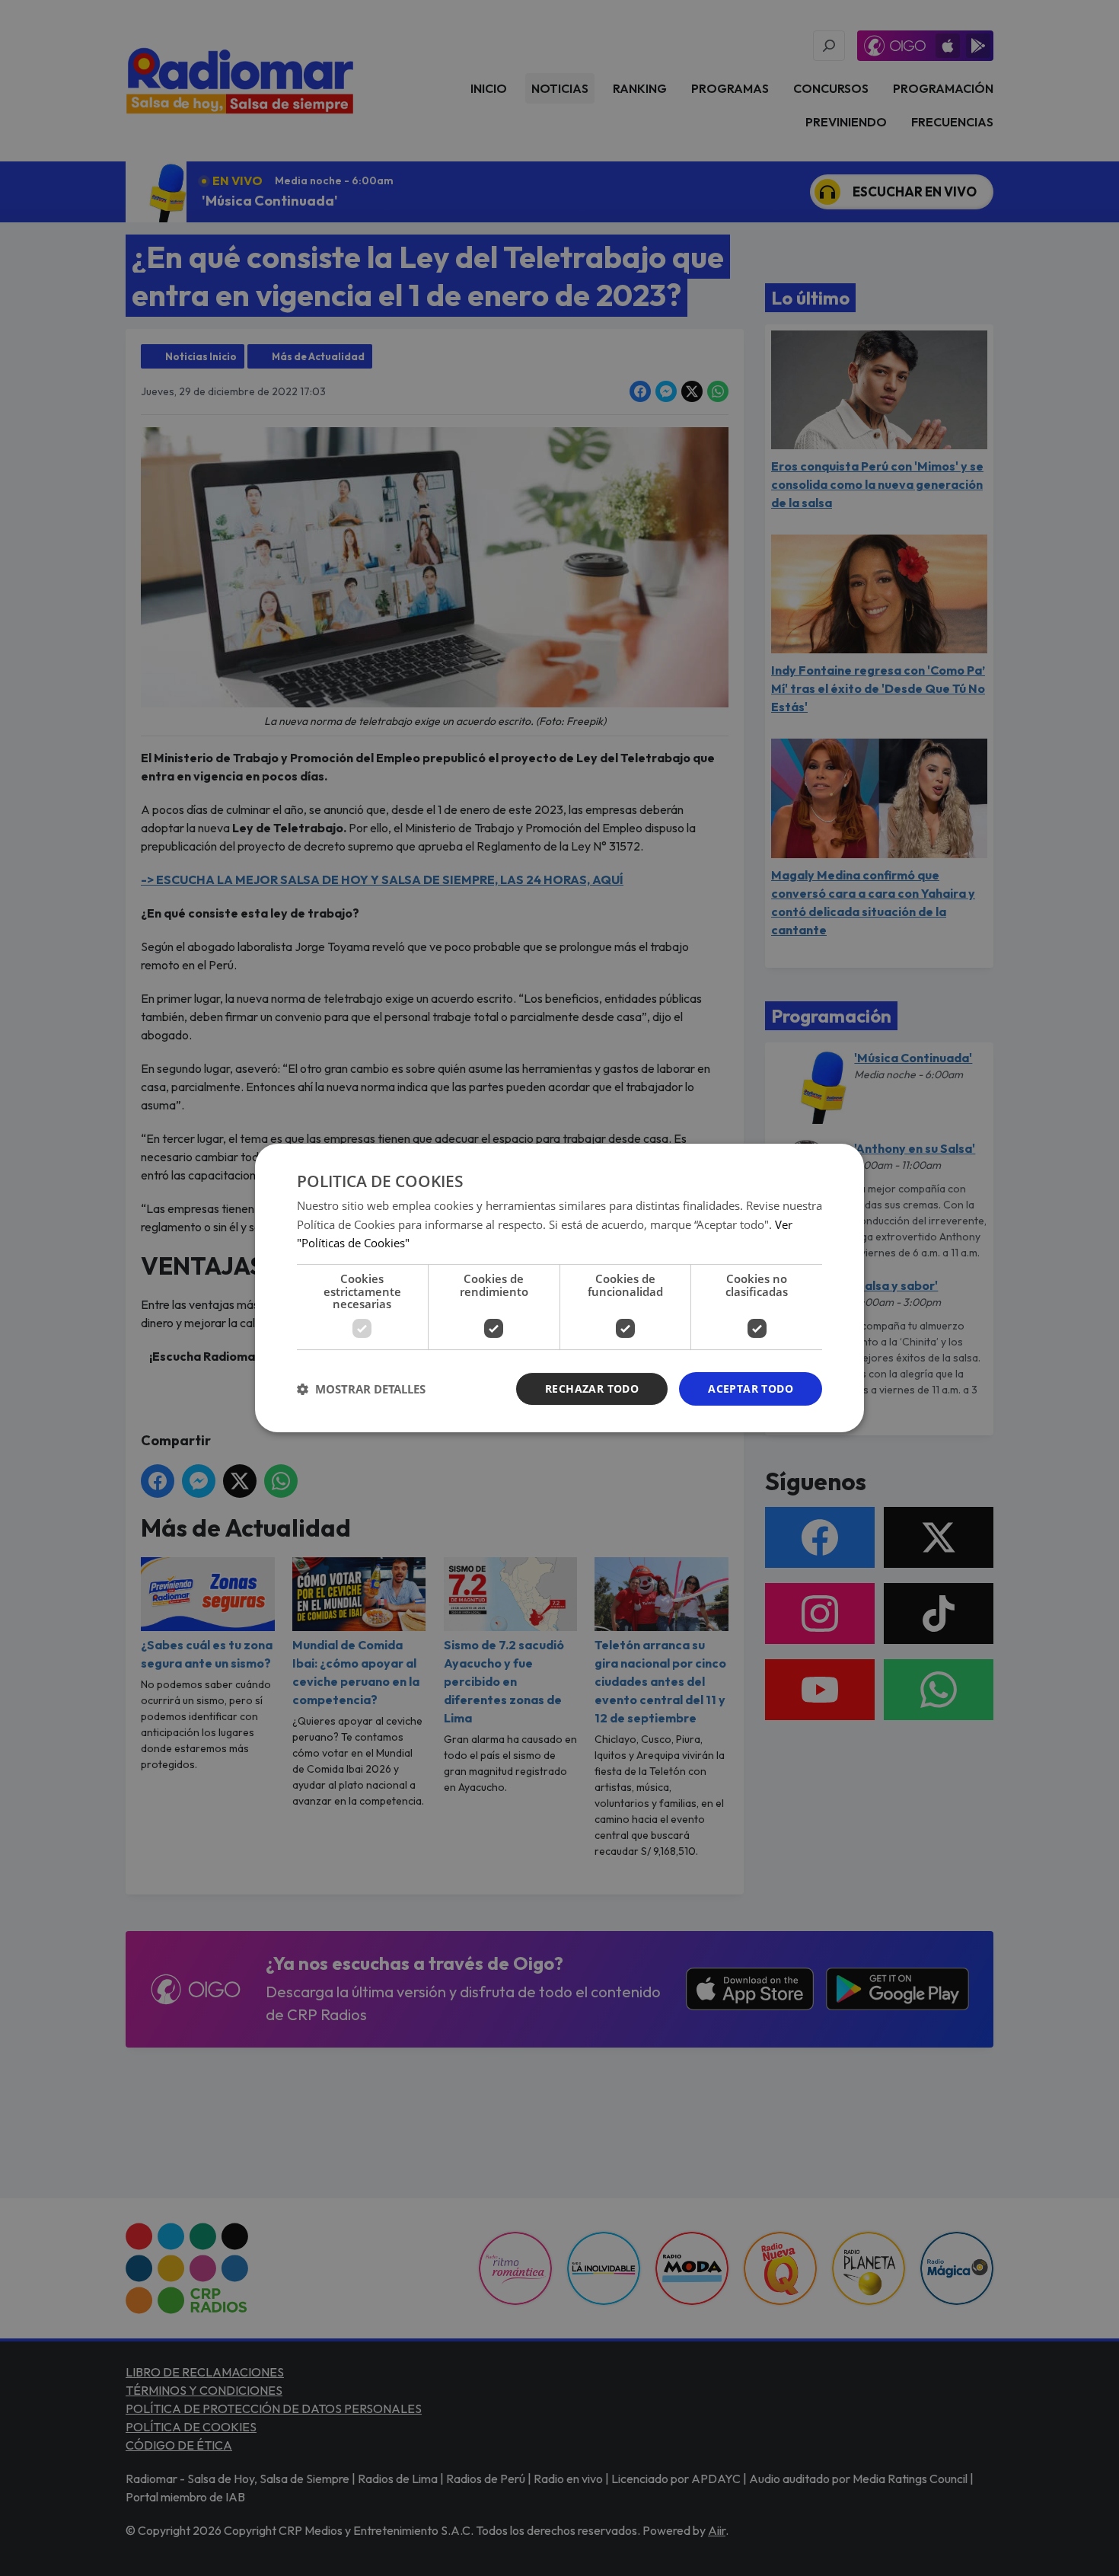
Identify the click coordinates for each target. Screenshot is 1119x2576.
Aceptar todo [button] (751, 1389)
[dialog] (559, 1288)
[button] (361, 1389)
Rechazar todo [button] (592, 1389)
